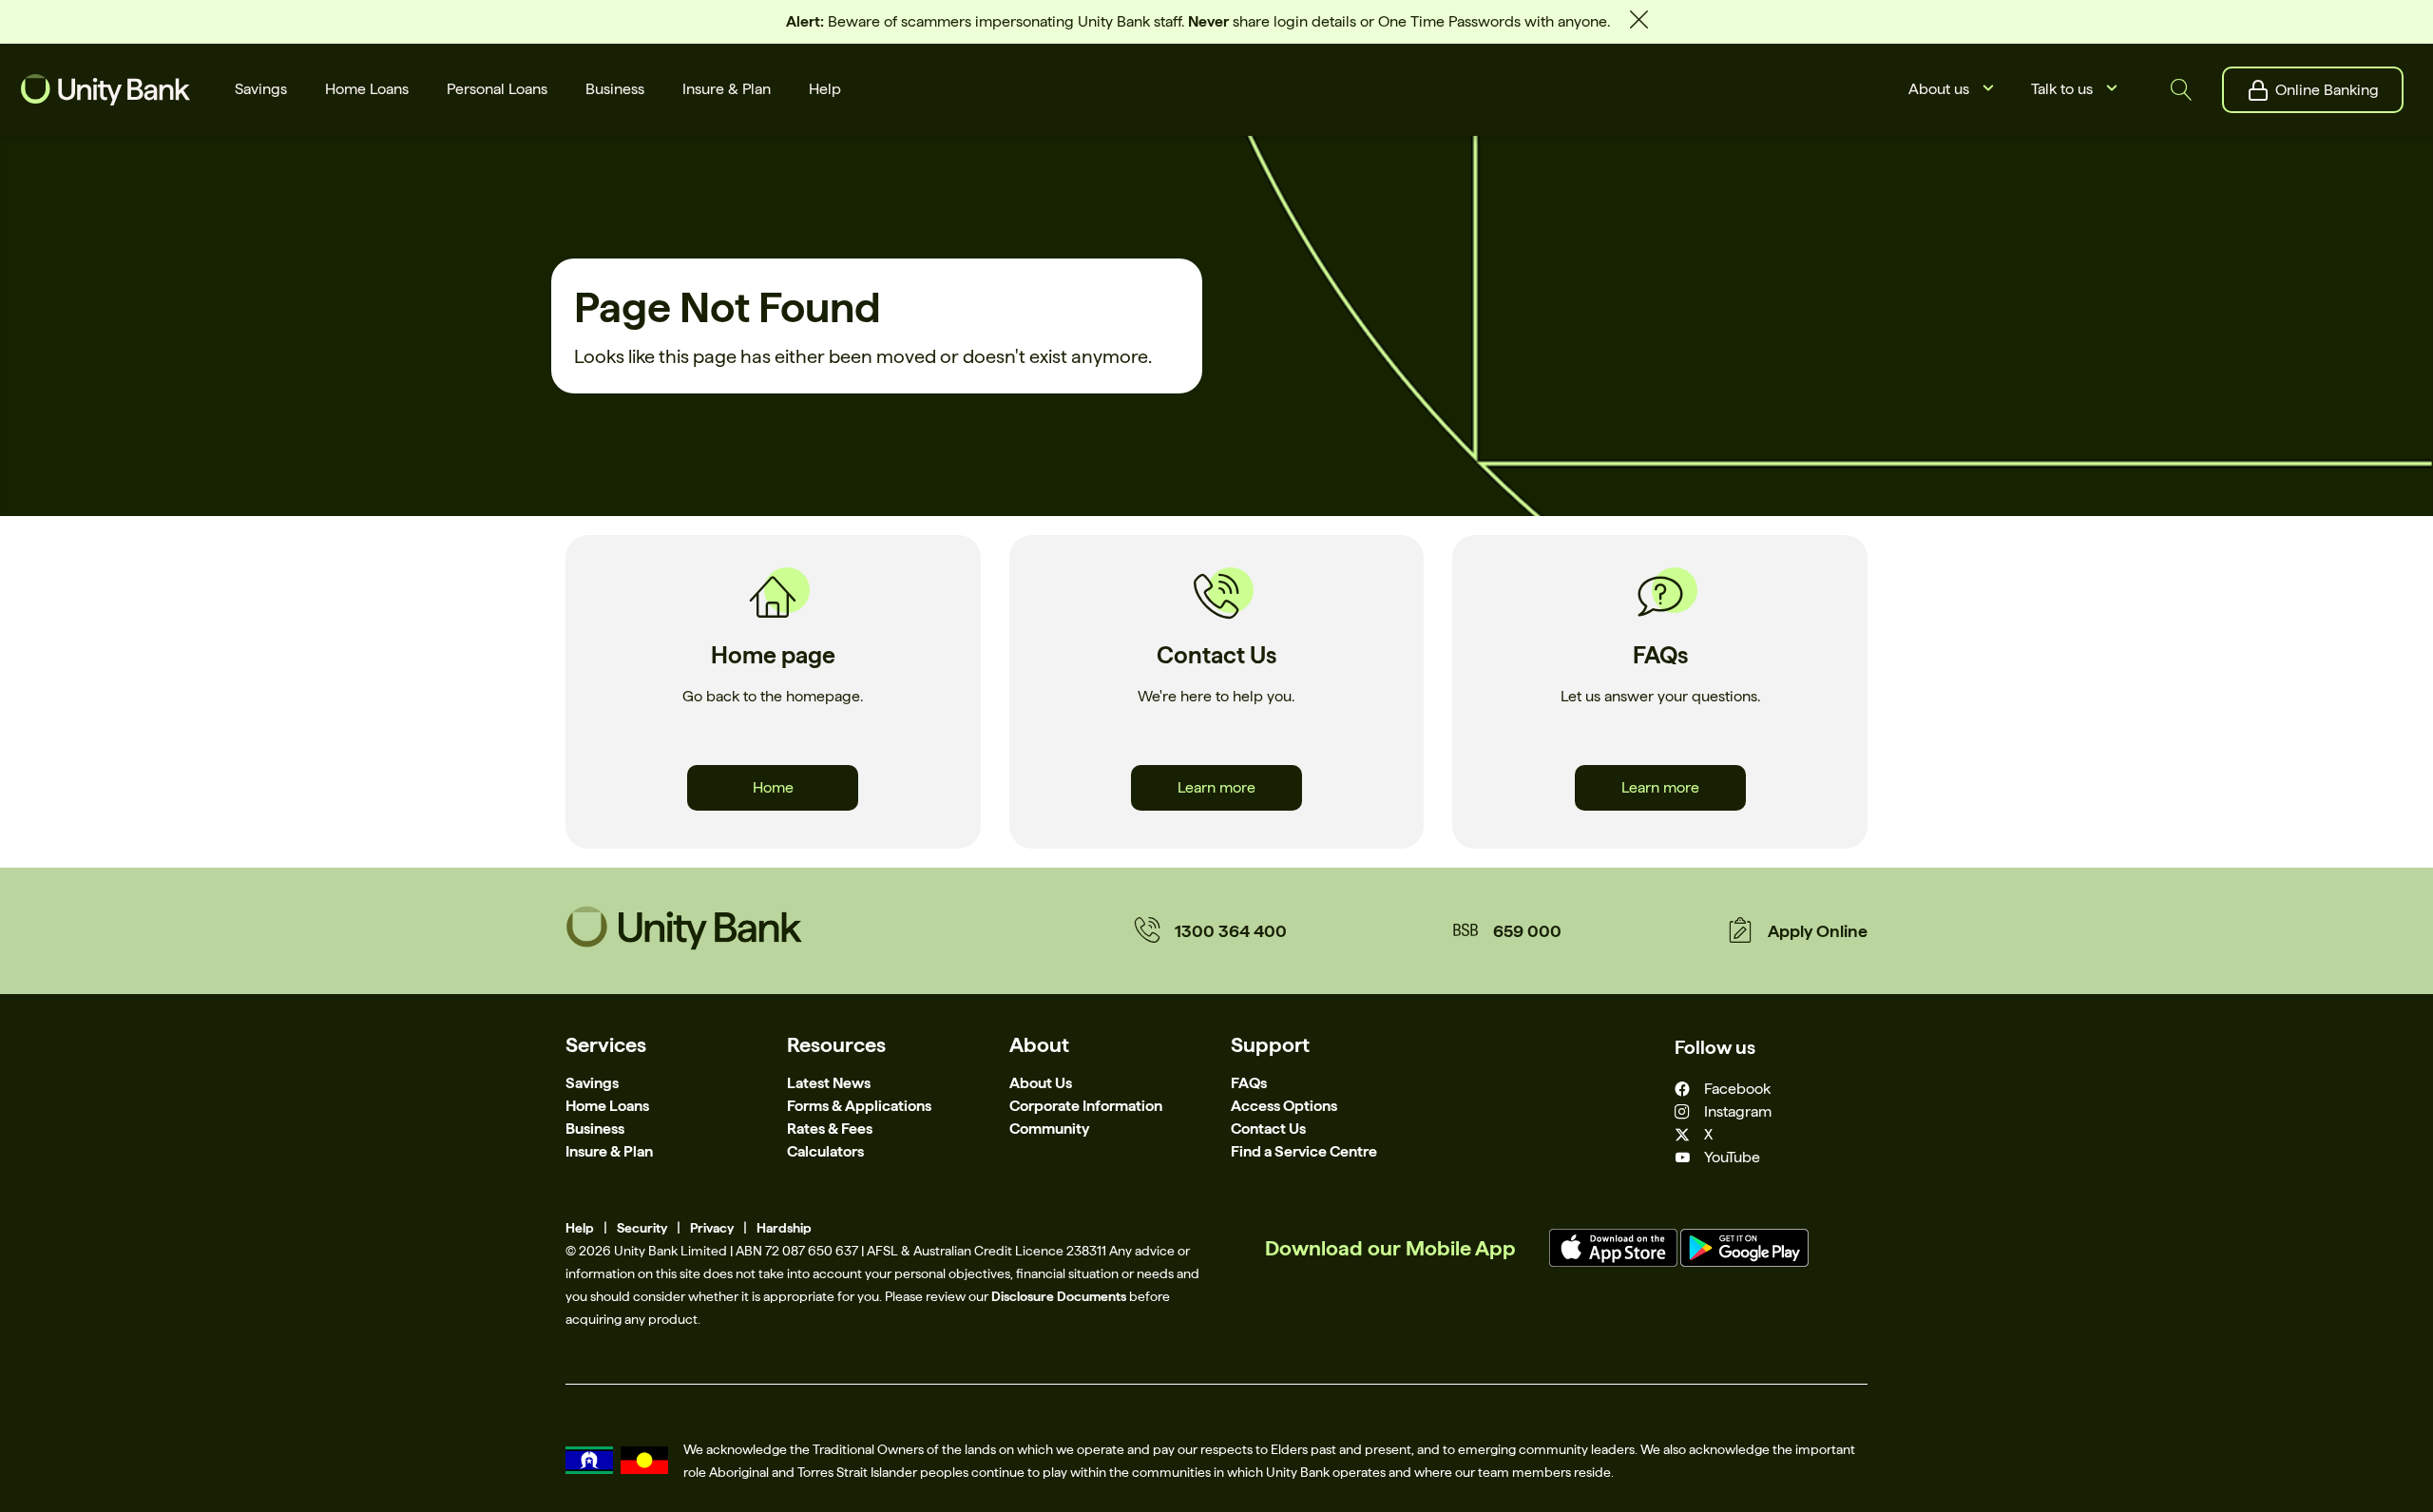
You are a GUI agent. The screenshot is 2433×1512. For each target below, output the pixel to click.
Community (1049, 1129)
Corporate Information (1086, 1106)
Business (595, 1129)
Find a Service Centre (1304, 1151)
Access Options (1284, 1106)
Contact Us (1268, 1129)
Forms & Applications (859, 1106)
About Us (1041, 1083)
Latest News (829, 1083)
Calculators (825, 1151)
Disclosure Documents (1059, 1296)
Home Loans (607, 1106)
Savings (592, 1083)
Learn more (1216, 787)
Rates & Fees (830, 1129)
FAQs (1249, 1083)
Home (773, 787)
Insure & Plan (609, 1151)
